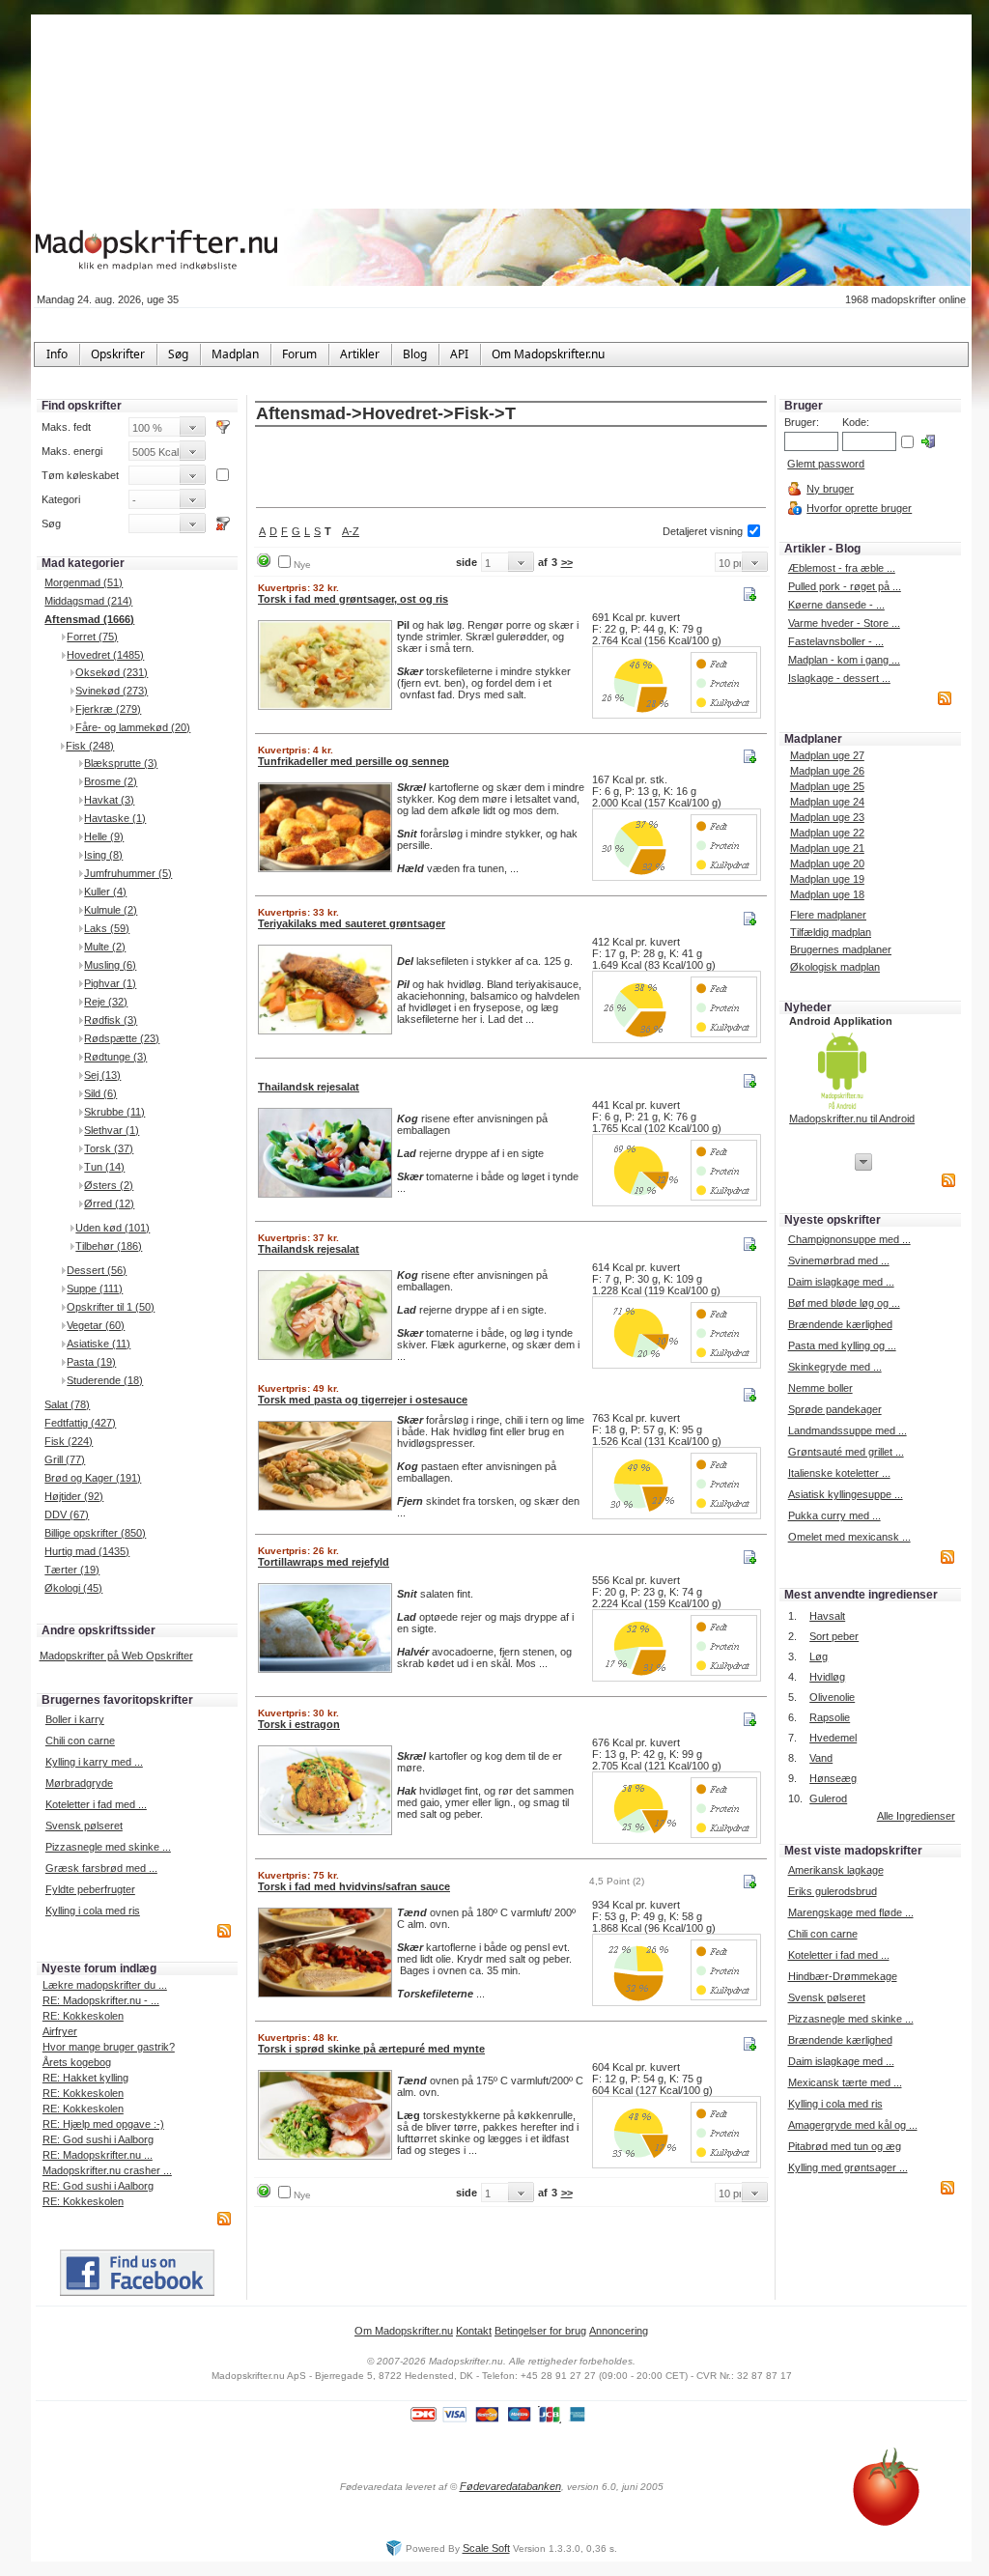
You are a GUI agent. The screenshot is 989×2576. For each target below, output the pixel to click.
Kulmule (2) (111, 910)
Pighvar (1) (110, 983)
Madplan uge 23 (827, 817)
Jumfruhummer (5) (128, 873)
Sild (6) (100, 1093)
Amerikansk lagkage (836, 1870)
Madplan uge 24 (827, 802)
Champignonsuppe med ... (849, 1239)
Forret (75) (92, 637)
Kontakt (474, 2331)
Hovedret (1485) (105, 655)
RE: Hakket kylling (85, 2078)
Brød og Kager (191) (93, 1478)
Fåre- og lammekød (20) (133, 727)
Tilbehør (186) (109, 1246)
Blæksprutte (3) (121, 763)
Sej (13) (102, 1075)
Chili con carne (80, 1741)
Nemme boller (820, 1388)
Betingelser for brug (540, 2331)
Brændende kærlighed (840, 1324)
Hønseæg (833, 1778)
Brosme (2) (111, 781)
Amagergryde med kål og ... (853, 2125)
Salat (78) (67, 1404)
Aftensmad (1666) (89, 619)
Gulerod (828, 1798)
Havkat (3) (109, 800)
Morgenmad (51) (84, 582)
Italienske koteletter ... (839, 1473)
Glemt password (826, 464)
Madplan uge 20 (827, 863)
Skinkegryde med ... (835, 1367)
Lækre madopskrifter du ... (105, 1985)
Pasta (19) (91, 1362)
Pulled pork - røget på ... (845, 586)
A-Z (351, 531)
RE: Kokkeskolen (83, 2016)
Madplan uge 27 (827, 755)
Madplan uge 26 (827, 771)
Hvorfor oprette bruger (859, 508)
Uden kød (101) (113, 1228)
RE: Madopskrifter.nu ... (98, 2155)
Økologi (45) (73, 1588)
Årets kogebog (77, 2062)
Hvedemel (833, 1738)
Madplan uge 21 (827, 848)
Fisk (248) (90, 746)
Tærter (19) (72, 1570)
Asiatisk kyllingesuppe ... (846, 1494)
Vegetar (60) (96, 1325)
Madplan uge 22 (827, 833)
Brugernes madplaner (841, 949)
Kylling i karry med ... (94, 1762)
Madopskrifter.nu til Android (852, 1118)
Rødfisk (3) (111, 1020)
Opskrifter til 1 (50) (111, 1307)
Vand (821, 1758)
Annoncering (619, 2331)
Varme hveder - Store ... (844, 623)
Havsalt (827, 1616)
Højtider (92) (74, 1496)
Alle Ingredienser (916, 1816)
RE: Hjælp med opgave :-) (103, 2124)
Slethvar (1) (112, 1130)
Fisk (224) (69, 1441)
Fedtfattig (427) (80, 1423)
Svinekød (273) (112, 691)
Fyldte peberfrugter (90, 1889)
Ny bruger (830, 489)
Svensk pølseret (84, 1826)
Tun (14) (104, 1167)
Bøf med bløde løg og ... (844, 1303)
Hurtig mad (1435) (87, 1551)
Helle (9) (104, 836)
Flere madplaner (828, 915)
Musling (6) (110, 965)
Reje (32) (106, 1002)
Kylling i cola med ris (93, 1911)
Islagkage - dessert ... (839, 678)
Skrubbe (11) (114, 1112)
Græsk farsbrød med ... (101, 1868)
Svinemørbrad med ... (839, 1260)
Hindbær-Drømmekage (843, 1976)
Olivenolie (832, 1697)
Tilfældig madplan (831, 932)
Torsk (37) (109, 1148)
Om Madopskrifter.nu (404, 2331)
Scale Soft (486, 2548)
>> (567, 562)
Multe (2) (105, 947)
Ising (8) (103, 855)
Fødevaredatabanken (510, 2486)
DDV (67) (67, 1514)
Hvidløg (827, 1677)
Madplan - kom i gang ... (844, 660)
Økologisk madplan (835, 967)
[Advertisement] (511, 468)
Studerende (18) (105, 1380)
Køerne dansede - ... (836, 605)
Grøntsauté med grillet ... (846, 1452)
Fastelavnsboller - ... (836, 641)
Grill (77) (65, 1459)
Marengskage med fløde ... (851, 1912)
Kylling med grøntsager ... (848, 2167)
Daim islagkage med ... (841, 1282)
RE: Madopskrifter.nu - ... (101, 2000)
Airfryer (60, 2031)
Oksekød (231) (112, 672)
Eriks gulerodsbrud (833, 1891)
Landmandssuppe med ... (848, 1430)
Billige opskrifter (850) (95, 1533)
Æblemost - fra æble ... (842, 568)
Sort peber (834, 1636)
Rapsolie (830, 1717)
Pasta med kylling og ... (842, 1345)
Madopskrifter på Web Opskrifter (116, 1656)
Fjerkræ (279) (108, 709)
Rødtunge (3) (115, 1057)
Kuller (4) (105, 892)
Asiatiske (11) (99, 1344)
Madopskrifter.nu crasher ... (107, 2170)
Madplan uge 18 (827, 894)
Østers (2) (109, 1185)
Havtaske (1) (115, 818)
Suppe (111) (95, 1288)
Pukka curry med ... (834, 1515)
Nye (302, 565)
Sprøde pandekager (835, 1409)
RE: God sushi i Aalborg (98, 2139)
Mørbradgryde (79, 1783)
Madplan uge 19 (827, 879)
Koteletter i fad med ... (96, 1804)
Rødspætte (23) (122, 1038)
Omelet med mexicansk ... (849, 1537)
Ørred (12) (109, 1203)
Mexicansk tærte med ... (845, 2082)
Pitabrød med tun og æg (845, 2146)
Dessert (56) (97, 1270)
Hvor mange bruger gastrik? (109, 2047)
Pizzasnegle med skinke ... (108, 1847)
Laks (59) (107, 928)
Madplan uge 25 (827, 786)
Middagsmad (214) (88, 601)
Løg (819, 1656)
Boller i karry (75, 1719)
